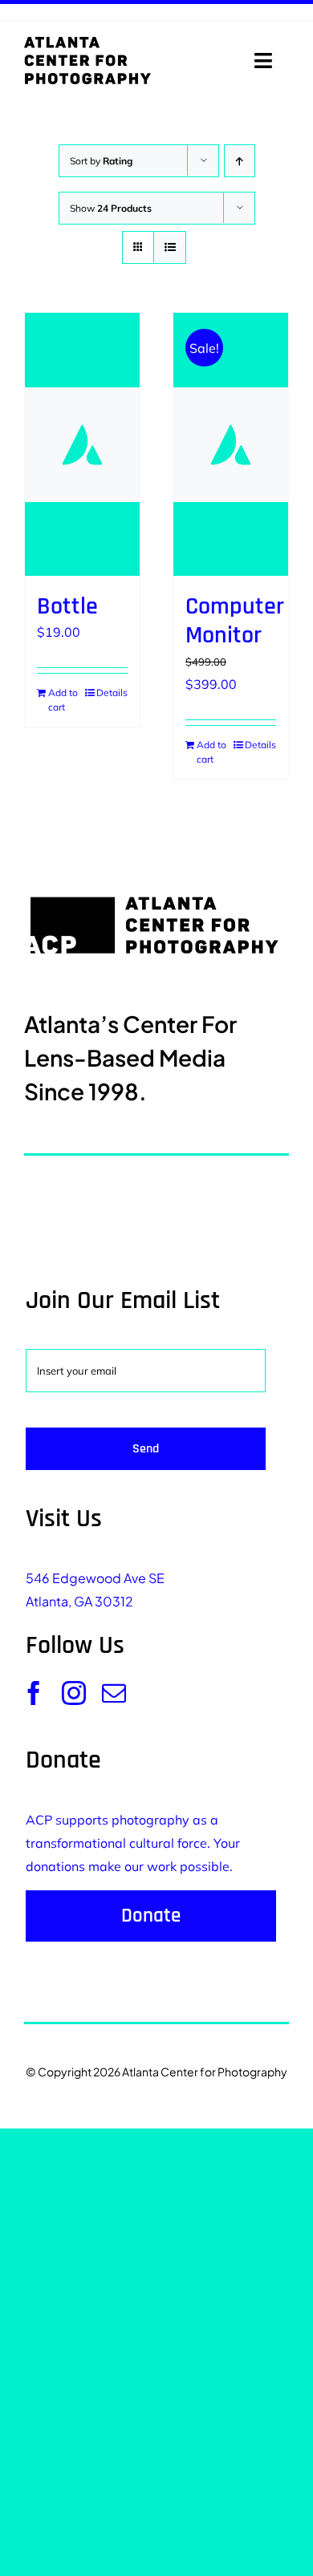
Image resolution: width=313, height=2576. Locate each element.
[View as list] (170, 247)
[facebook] (34, 1693)
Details (112, 693)
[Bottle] (82, 444)
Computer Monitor (235, 621)
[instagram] (74, 1693)
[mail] (114, 1693)
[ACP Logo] (87, 43)
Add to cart (63, 700)
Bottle (67, 606)
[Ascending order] (240, 161)
